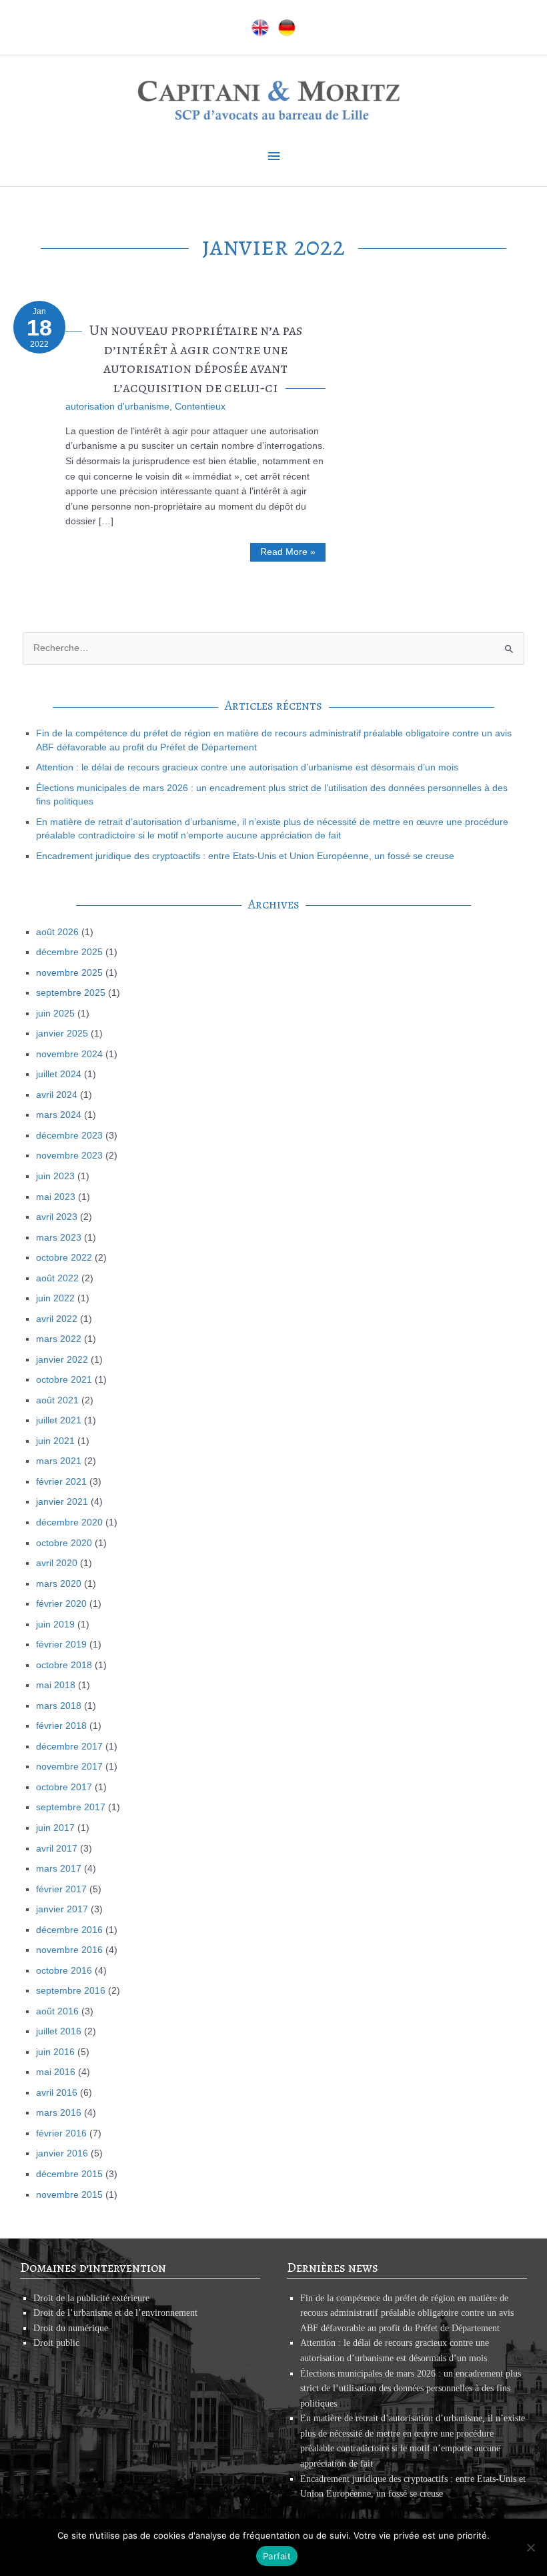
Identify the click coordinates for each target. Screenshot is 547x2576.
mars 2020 (59, 1584)
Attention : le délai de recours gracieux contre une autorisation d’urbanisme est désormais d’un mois (247, 767)
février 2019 (61, 1645)
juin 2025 (55, 1014)
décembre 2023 (69, 1136)
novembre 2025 (69, 973)
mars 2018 (59, 1706)
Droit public (56, 2343)
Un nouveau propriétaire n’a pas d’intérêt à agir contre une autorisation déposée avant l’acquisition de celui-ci (196, 359)
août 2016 (57, 2011)
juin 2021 (55, 1441)
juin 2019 (55, 1625)
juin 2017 (55, 1828)
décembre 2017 (69, 1747)
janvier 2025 (62, 1034)
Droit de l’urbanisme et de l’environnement (115, 2313)
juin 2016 (55, 2052)
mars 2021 (59, 1461)
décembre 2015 (69, 2174)
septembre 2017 (71, 1807)
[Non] (530, 2547)
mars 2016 (59, 2113)
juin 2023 (55, 1176)
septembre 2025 (71, 993)
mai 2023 (56, 1197)
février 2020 (61, 1604)
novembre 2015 (69, 2195)
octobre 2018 (64, 1665)
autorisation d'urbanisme (117, 407)
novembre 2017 (69, 1767)
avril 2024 (57, 1095)
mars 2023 (59, 1238)
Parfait (277, 2556)
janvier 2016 (62, 2153)
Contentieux (200, 407)
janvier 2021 (62, 1502)
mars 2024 (59, 1115)
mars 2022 (59, 1339)
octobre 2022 (64, 1258)
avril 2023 (57, 1217)
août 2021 (57, 1400)
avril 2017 (57, 1849)
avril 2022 (57, 1319)
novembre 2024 (69, 1054)
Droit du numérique (71, 2328)
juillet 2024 (59, 1074)
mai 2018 (56, 1685)
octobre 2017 (64, 1787)
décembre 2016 (69, 1930)
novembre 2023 (69, 1156)
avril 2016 (57, 2093)
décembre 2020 (69, 1522)
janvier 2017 (62, 1909)
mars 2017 (59, 1869)
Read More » (288, 554)
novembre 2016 (69, 1950)
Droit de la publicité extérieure (91, 2298)
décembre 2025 (69, 952)
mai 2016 (56, 2072)
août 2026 (57, 932)
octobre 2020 (64, 1543)
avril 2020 (57, 1563)
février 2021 (61, 1482)
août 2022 (57, 1278)
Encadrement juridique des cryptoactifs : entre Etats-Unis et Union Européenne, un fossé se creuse (245, 856)
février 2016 (61, 2133)
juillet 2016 (59, 2031)
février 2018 (61, 1726)
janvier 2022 (62, 1360)
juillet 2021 (59, 1420)
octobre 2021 (64, 1380)
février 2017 (61, 1889)
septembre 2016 (71, 1991)
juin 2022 (55, 1298)
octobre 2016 (64, 1971)
